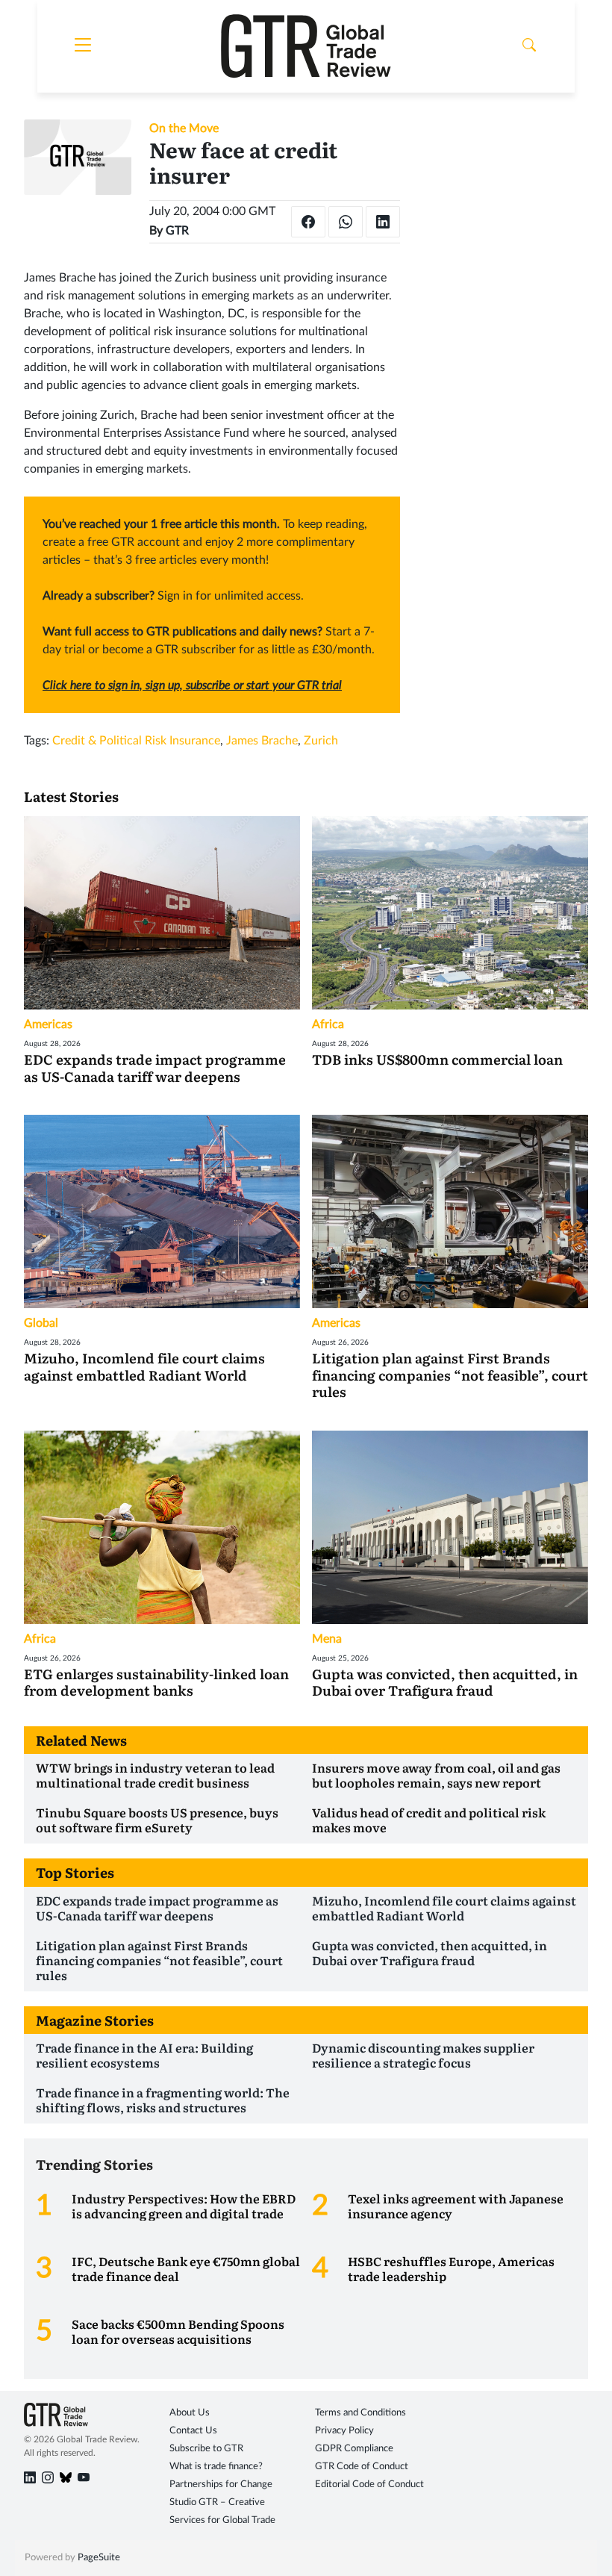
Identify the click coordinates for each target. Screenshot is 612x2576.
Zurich (321, 741)
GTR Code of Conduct (362, 2467)
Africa (328, 1024)
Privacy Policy (344, 2431)
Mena (327, 1639)
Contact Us (193, 2431)
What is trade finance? (216, 2467)
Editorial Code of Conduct (369, 2485)
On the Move (184, 128)
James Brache (262, 741)
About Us (190, 2413)
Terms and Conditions (360, 2413)
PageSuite (99, 2558)
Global (41, 1323)
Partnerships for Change (221, 2485)
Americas (48, 1024)
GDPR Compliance (354, 2449)
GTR (177, 231)
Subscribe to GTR (206, 2449)
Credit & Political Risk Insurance (136, 741)
